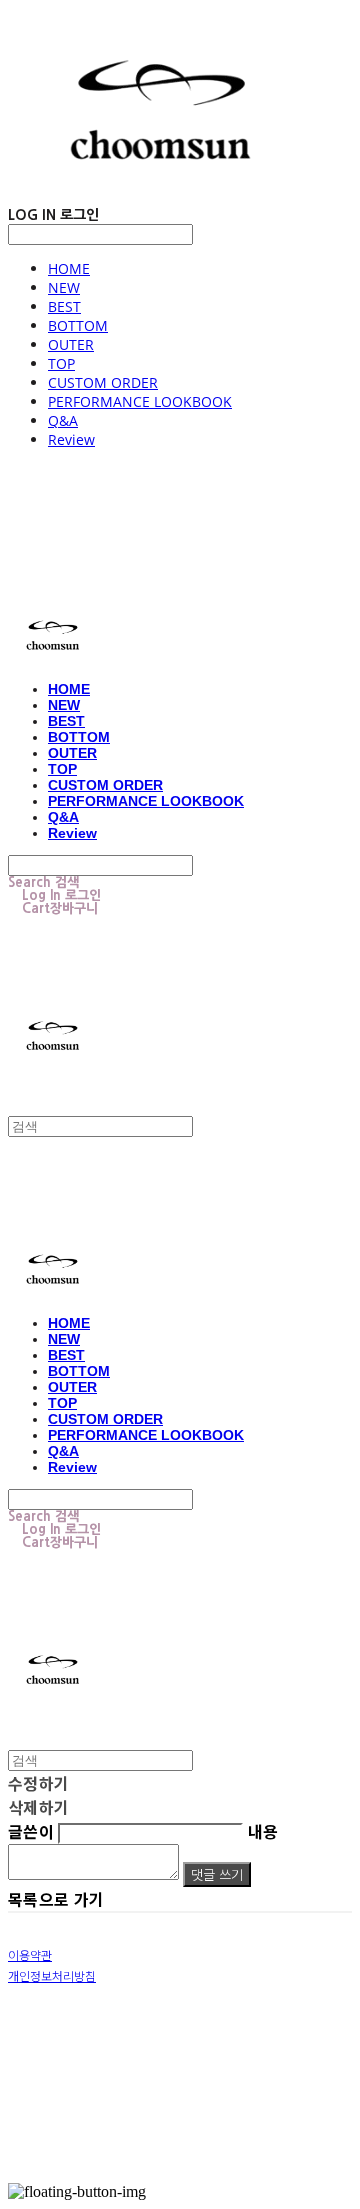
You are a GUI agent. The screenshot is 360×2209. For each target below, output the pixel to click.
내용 (263, 1831)
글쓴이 (31, 1831)
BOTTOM (78, 325)
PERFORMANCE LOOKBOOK (140, 401)
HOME (69, 268)
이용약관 (30, 1954)
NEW (64, 287)
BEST (64, 306)
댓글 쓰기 (217, 1874)
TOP (61, 363)
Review (71, 439)
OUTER (71, 344)
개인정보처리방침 (52, 1975)
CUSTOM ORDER (103, 382)
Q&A (63, 420)
